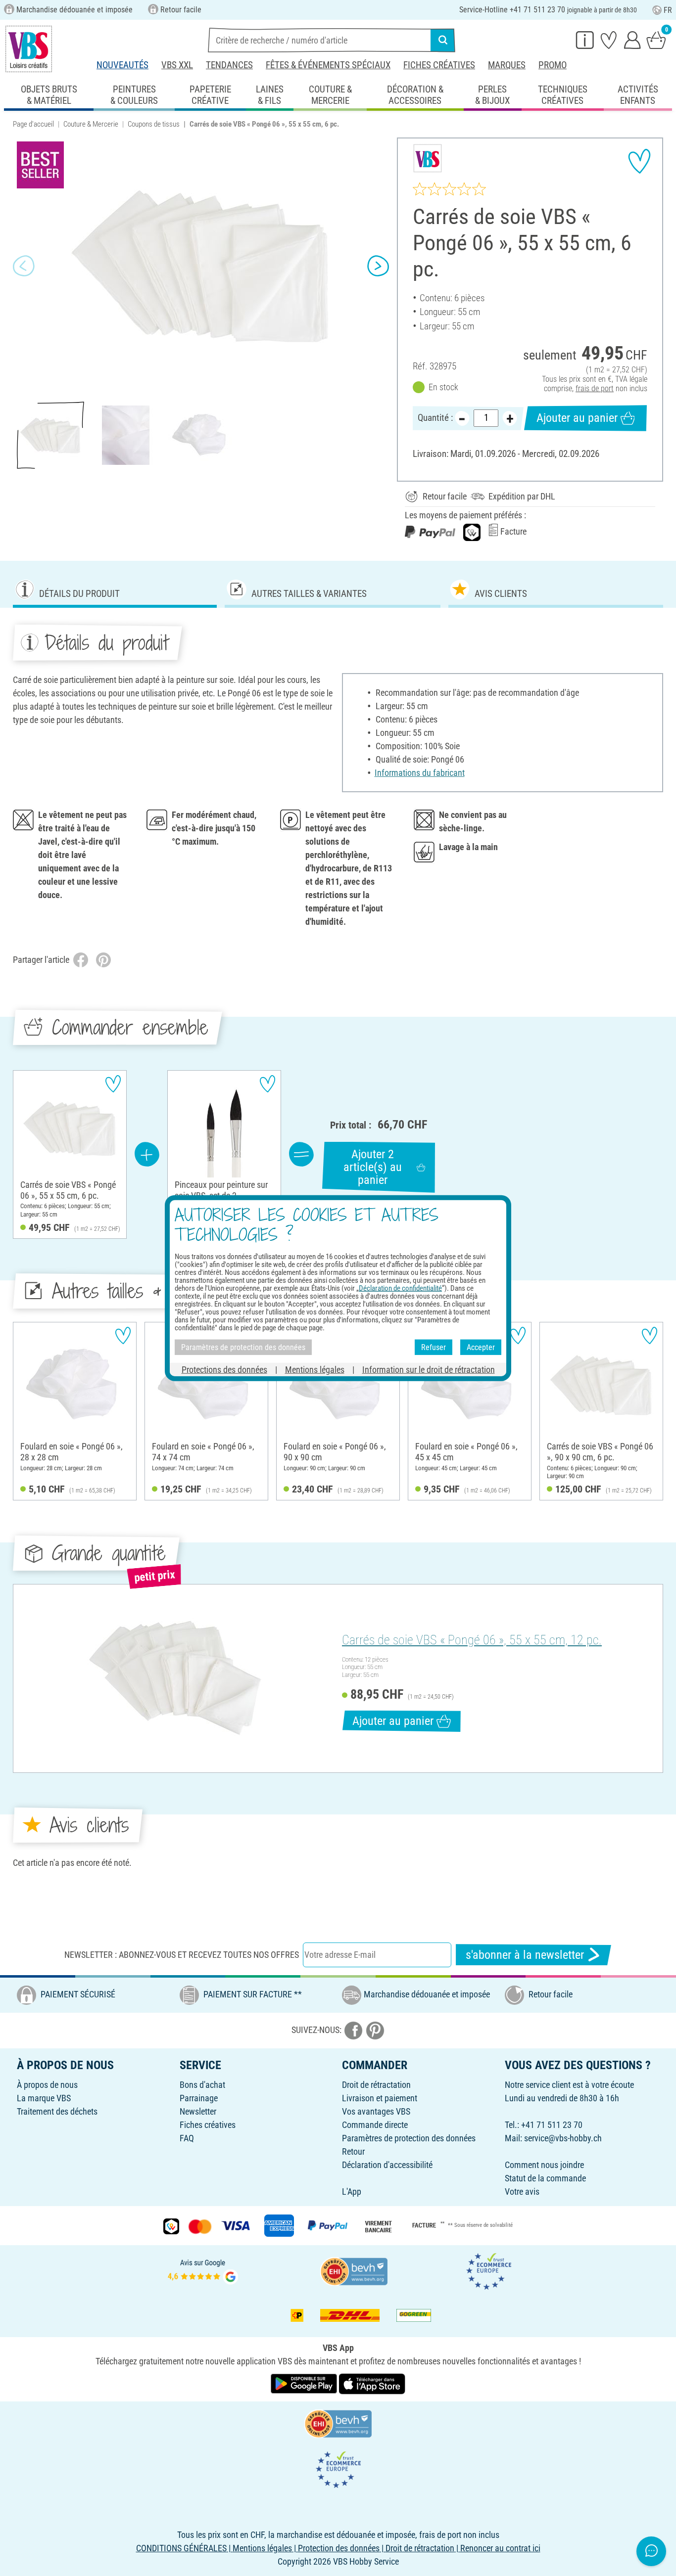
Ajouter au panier (577, 418)
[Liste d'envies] (609, 40)
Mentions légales (315, 1370)
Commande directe (375, 2125)
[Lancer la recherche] (443, 40)
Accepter (481, 1347)
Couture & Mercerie (91, 124)
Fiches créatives (439, 65)
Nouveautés (122, 65)
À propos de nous (47, 2085)
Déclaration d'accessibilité (387, 2165)
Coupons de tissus (154, 124)
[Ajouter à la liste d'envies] (639, 161)
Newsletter (198, 2111)
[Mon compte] (632, 40)
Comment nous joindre (544, 2165)
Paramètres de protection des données (409, 2138)
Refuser (434, 1347)
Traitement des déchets (57, 2111)
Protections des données (224, 1370)
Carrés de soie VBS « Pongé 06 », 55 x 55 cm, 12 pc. (472, 1640)
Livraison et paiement (380, 2098)
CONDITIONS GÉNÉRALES (181, 2548)
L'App (352, 2192)
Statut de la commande (545, 2178)
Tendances (229, 65)
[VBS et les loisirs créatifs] (29, 49)
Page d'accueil (33, 124)
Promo (553, 65)
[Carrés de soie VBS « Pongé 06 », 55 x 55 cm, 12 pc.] (176, 1678)
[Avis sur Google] (203, 2270)
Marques (507, 65)
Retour (353, 2151)
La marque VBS (44, 2098)
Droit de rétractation (376, 2085)
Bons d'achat (202, 2085)
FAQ (187, 2138)
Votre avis (522, 2192)
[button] (24, 266)
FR (668, 10)
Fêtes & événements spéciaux (328, 65)
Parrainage (199, 2098)
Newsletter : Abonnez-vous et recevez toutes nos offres (182, 1955)
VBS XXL (177, 65)
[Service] (585, 40)
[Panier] (656, 40)
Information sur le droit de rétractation (429, 1370)
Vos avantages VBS (376, 2111)
